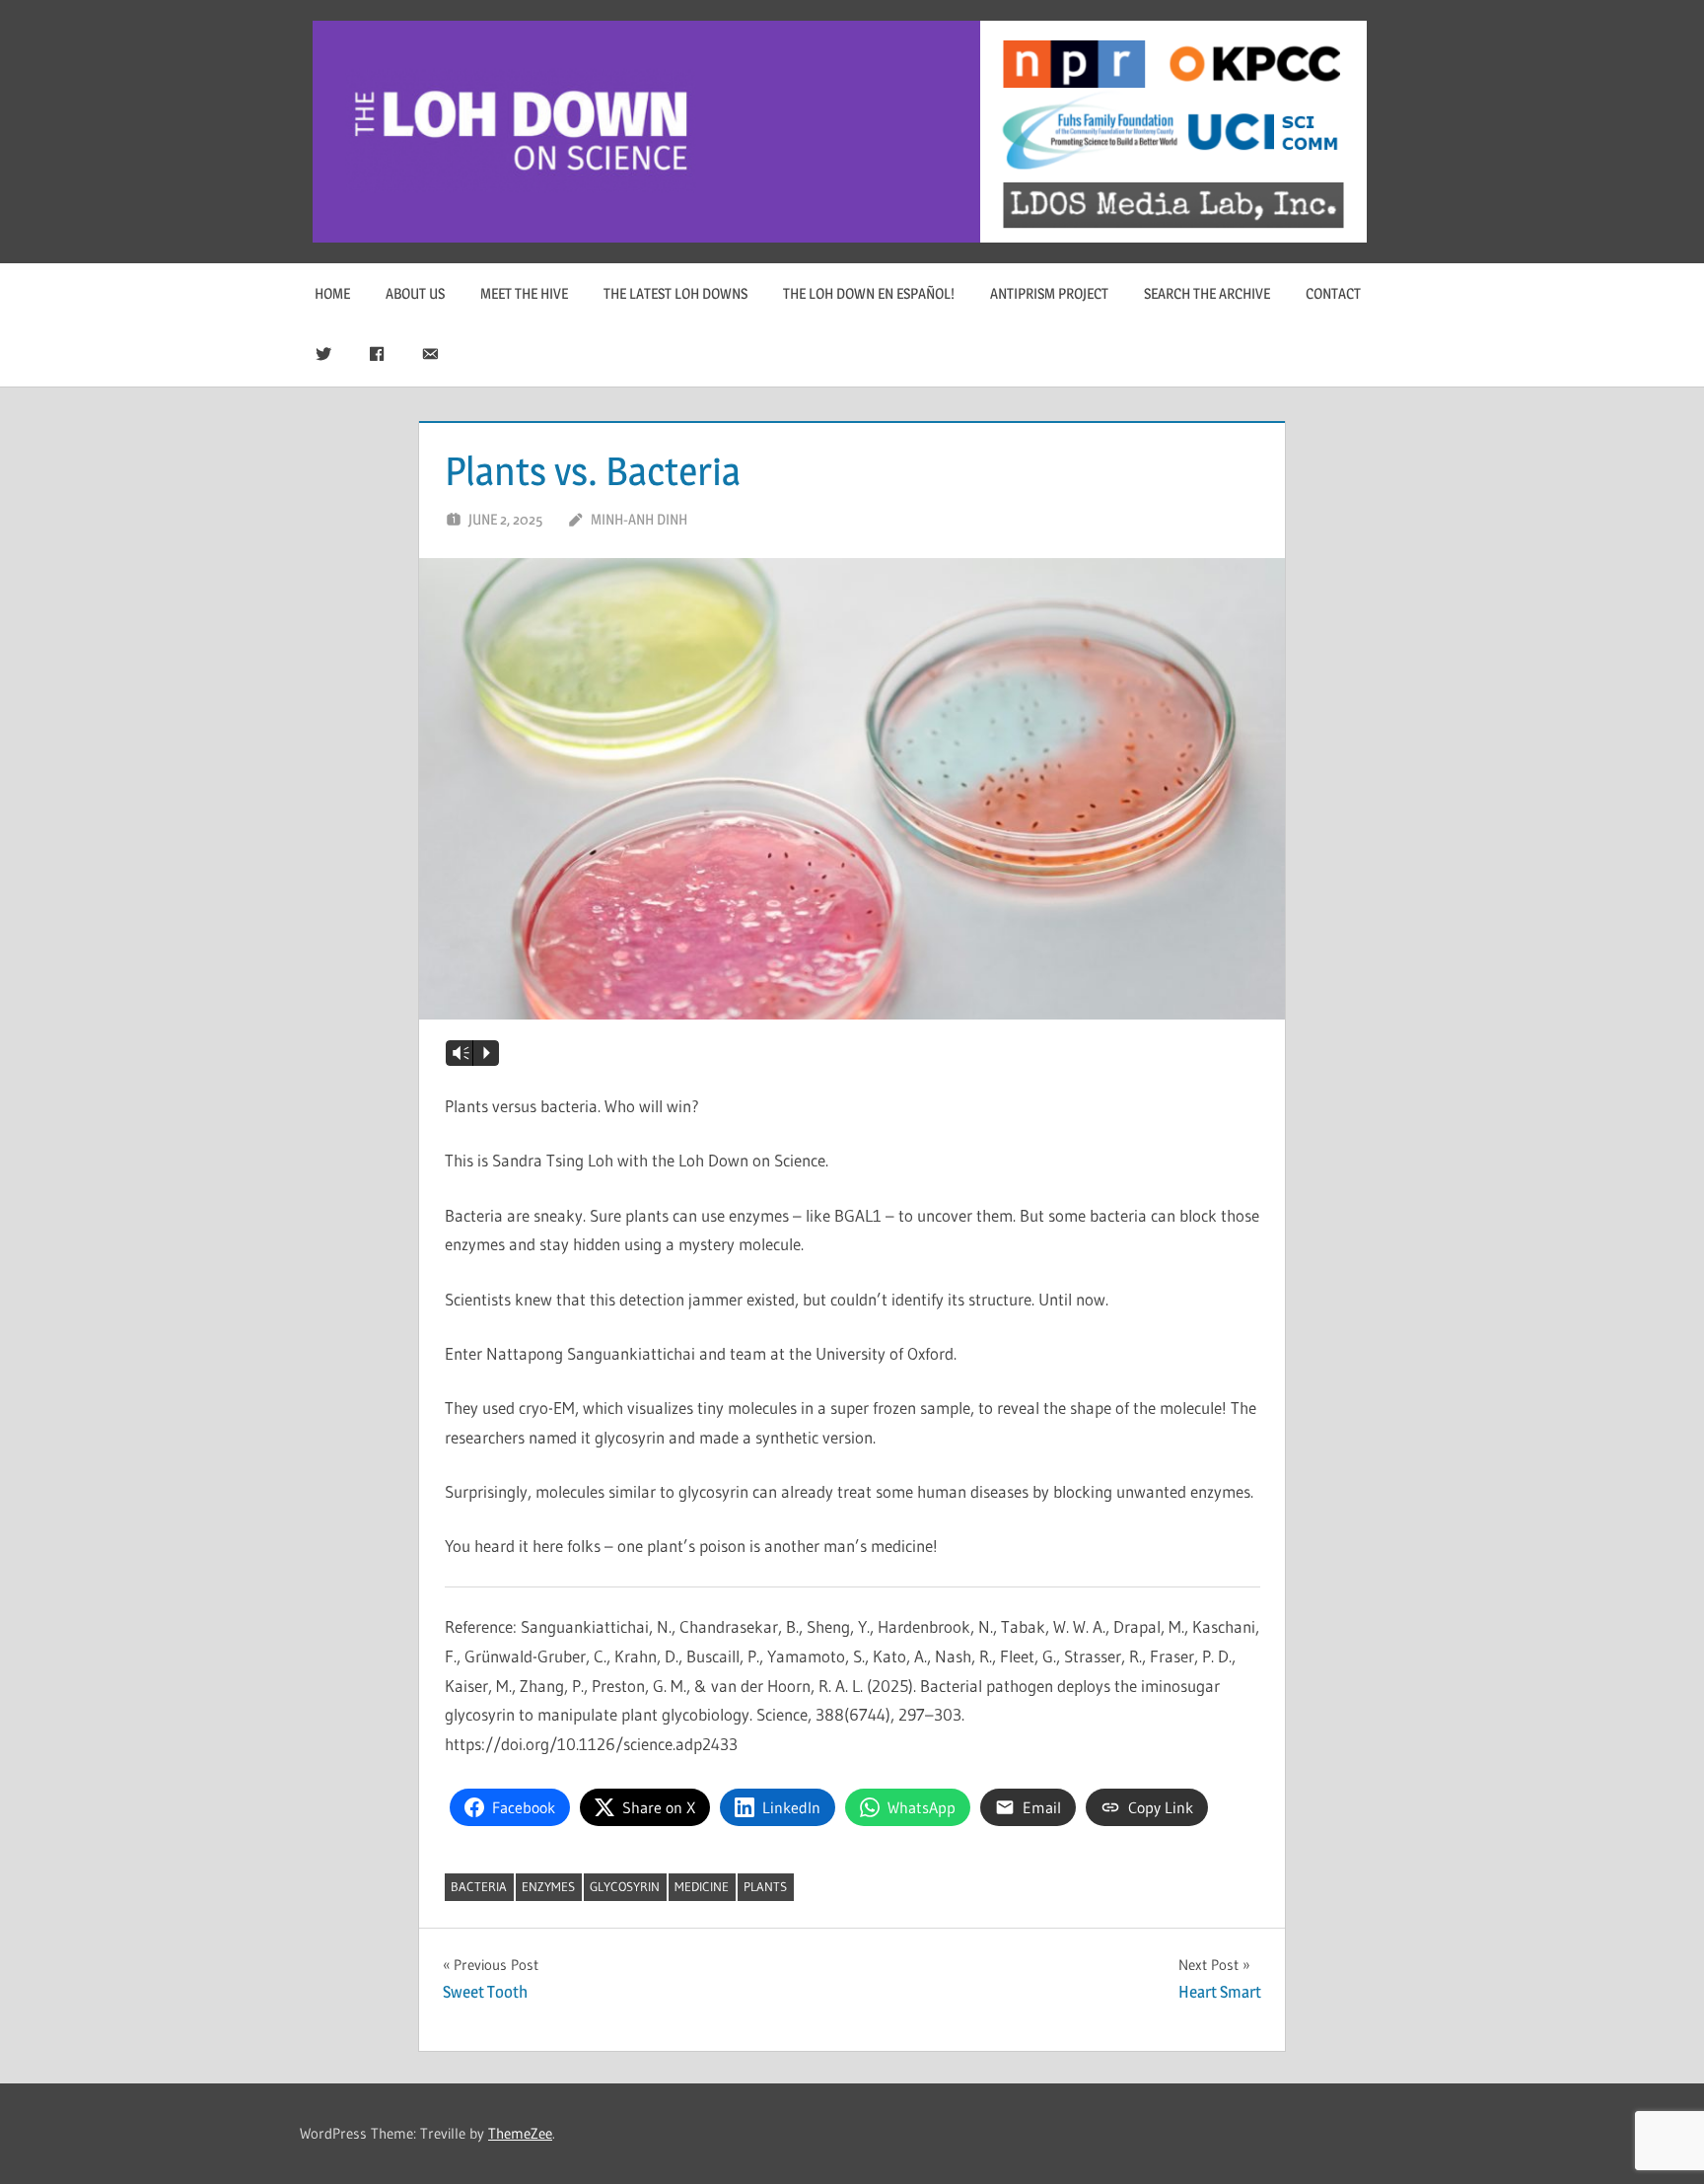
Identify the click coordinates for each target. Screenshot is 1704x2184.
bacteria (479, 1886)
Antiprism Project (1049, 293)
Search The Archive (1207, 293)
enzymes (548, 1886)
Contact (1333, 293)
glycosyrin (625, 1886)
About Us (415, 293)
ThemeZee (520, 2133)
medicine (702, 1886)
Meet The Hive (524, 293)
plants (765, 1886)
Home (332, 293)
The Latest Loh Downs (675, 293)
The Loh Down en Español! (869, 293)
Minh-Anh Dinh (639, 519)
